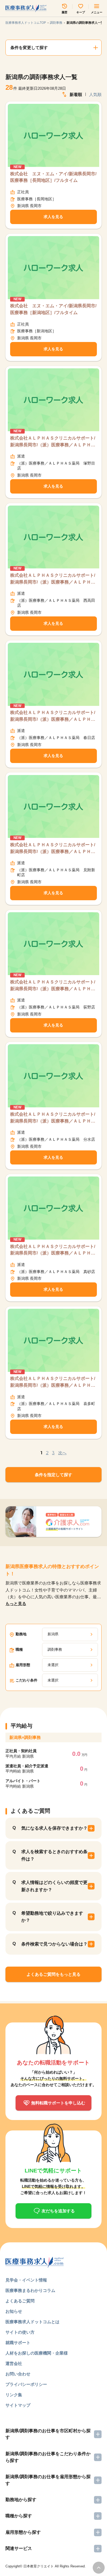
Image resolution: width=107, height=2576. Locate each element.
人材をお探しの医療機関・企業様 (37, 2353)
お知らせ (14, 2311)
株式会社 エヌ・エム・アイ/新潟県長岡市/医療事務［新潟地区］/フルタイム (53, 309)
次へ (62, 1453)
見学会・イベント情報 (26, 2280)
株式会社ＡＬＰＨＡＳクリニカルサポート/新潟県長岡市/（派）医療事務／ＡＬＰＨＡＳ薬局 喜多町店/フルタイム (53, 1382)
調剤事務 (56, 23)
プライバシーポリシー (26, 2384)
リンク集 (14, 2395)
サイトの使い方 (20, 2332)
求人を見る (53, 217)
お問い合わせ (18, 2374)
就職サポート (18, 2343)
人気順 (95, 94)
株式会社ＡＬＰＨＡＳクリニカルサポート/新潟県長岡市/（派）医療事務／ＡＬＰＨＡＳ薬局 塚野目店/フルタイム (53, 442)
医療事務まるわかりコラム (30, 2290)
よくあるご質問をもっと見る (53, 1974)
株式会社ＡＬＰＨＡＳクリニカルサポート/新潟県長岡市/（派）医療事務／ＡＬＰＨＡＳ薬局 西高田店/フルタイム (53, 579)
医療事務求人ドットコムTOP (26, 23)
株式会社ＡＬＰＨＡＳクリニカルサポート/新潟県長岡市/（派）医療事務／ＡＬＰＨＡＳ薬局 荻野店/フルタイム (53, 986)
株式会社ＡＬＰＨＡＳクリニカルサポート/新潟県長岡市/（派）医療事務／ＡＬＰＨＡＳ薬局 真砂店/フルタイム (53, 1250)
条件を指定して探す (53, 1475)
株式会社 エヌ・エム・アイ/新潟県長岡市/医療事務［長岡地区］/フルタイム (53, 177)
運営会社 (14, 2363)
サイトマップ (18, 2405)
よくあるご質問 (20, 2301)
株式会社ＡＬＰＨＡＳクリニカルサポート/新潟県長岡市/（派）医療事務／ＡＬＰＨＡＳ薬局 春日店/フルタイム (53, 716)
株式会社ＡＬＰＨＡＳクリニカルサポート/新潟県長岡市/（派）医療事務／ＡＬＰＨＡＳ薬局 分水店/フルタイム (53, 1118)
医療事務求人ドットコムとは (32, 2322)
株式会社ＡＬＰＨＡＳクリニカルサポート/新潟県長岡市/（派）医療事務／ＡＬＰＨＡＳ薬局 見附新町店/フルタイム (53, 849)
